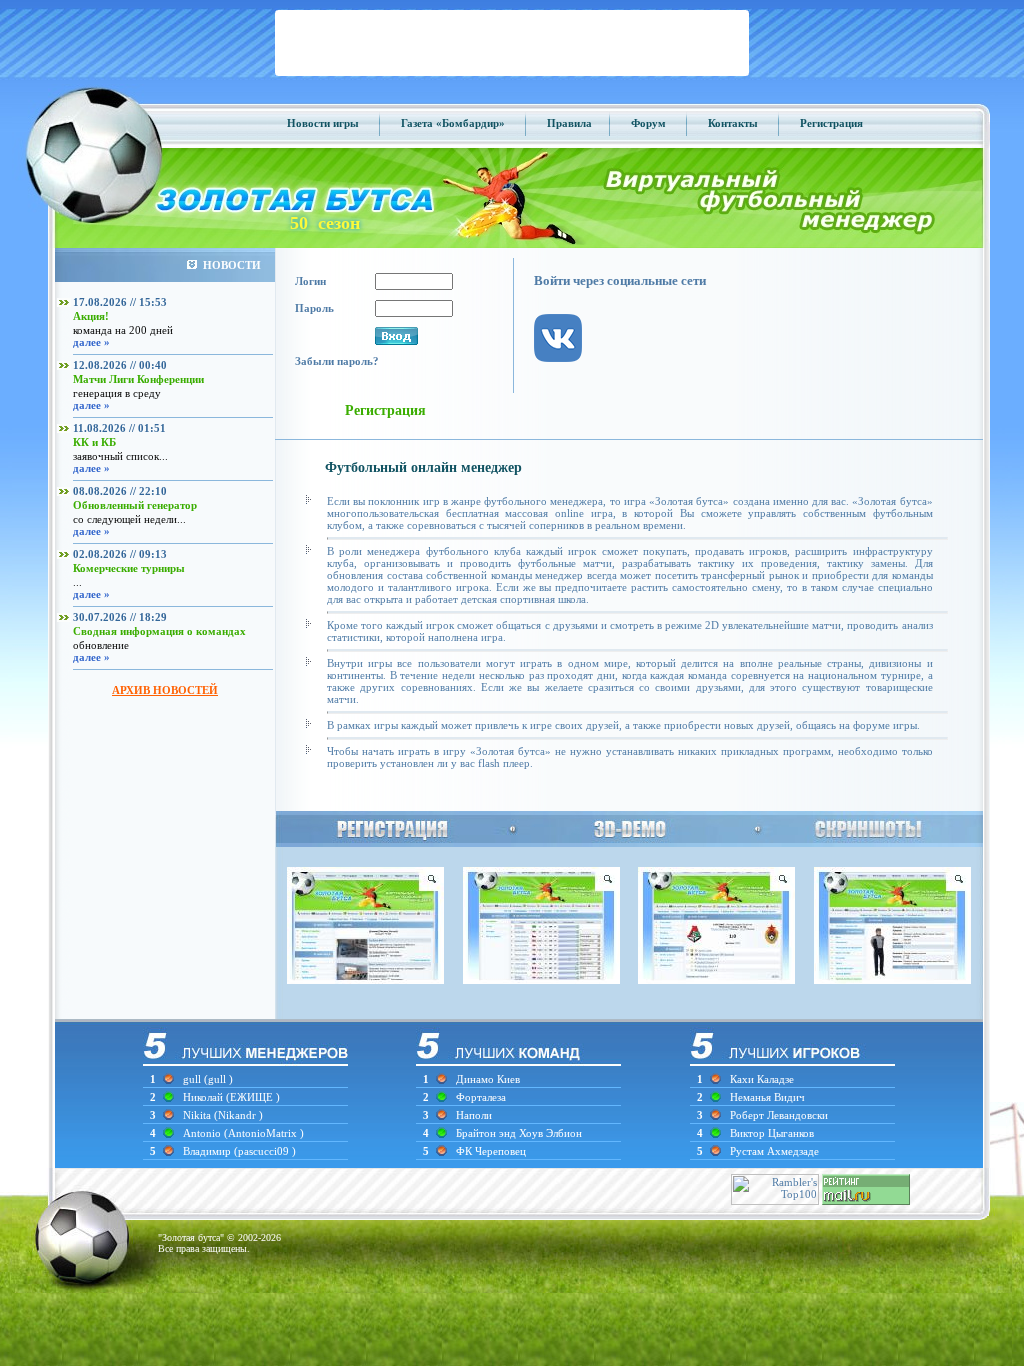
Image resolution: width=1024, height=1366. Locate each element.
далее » (91, 342)
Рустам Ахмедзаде (774, 1151)
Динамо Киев (488, 1079)
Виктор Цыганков (772, 1133)
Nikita (198, 1115)
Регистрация (831, 123)
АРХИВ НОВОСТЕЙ (165, 690)
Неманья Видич (767, 1097)
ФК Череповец (491, 1151)
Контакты (733, 123)
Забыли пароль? (337, 361)
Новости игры (323, 123)
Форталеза (481, 1097)
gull (192, 1079)
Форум (648, 123)
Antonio (203, 1133)
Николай (204, 1097)
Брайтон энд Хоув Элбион (519, 1133)
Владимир (208, 1151)
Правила (569, 123)
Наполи (474, 1115)
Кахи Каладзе (762, 1079)
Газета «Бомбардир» (453, 123)
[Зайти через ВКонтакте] (568, 378)
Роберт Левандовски (779, 1115)
